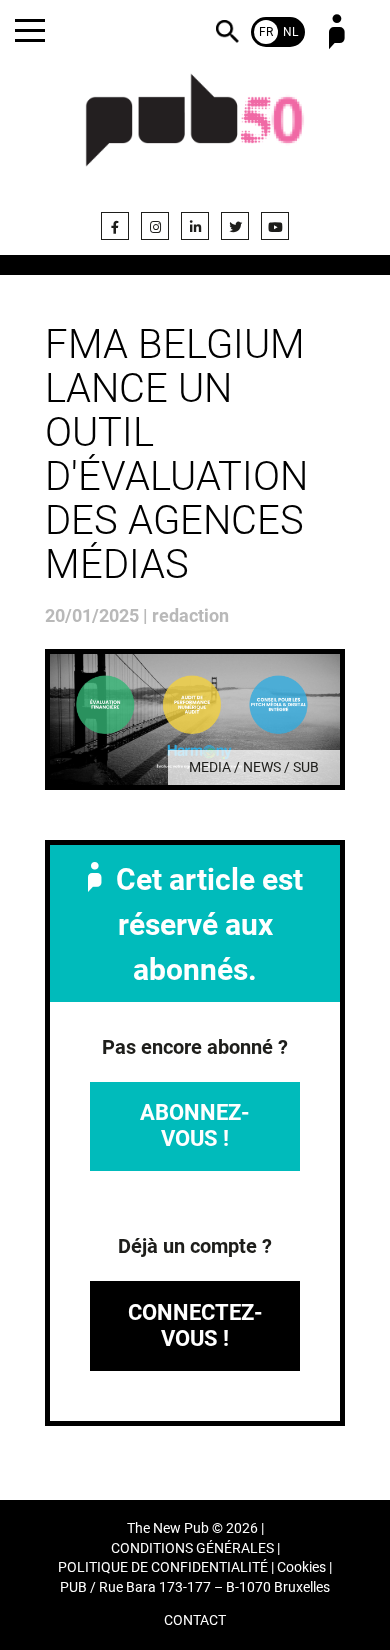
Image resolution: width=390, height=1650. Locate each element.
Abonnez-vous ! (195, 1125)
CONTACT (195, 1620)
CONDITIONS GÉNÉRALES (192, 1548)
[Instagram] (155, 226)
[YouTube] (275, 226)
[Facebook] (115, 226)
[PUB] (195, 132)
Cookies (301, 1567)
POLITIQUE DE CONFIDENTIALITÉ (163, 1567)
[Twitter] (235, 226)
